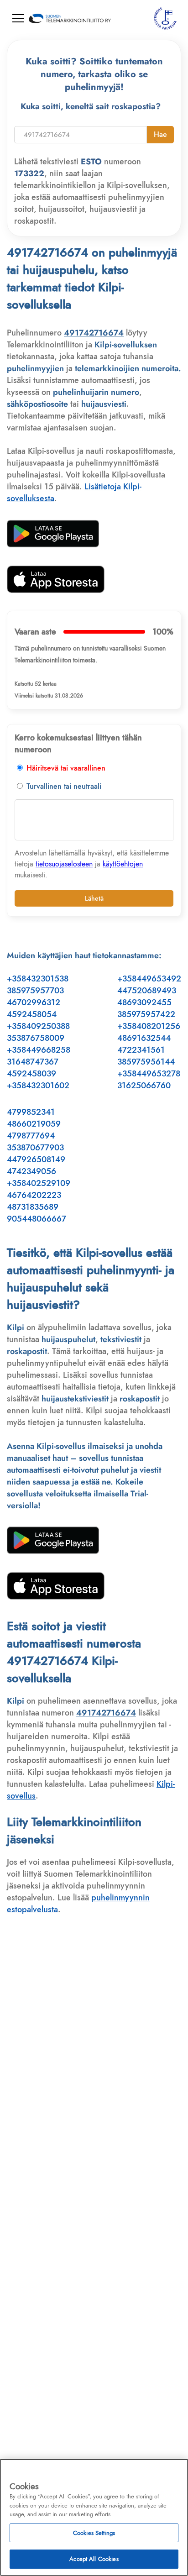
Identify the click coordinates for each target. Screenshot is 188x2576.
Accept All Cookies (94, 2559)
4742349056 (31, 1171)
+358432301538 (38, 979)
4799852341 (31, 1112)
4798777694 (31, 1136)
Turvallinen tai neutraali (63, 786)
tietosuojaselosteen (64, 864)
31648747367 (33, 1062)
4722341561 (141, 1050)
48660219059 (34, 1124)
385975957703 (35, 991)
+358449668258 (39, 1050)
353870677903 (35, 1148)
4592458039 (31, 1074)
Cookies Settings (94, 2533)
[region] (94, 2517)
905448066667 (37, 1219)
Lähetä (94, 898)
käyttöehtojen (123, 864)
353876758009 (36, 1038)
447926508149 (36, 1159)
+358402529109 (39, 1183)
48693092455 (144, 1002)
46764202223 (34, 1195)
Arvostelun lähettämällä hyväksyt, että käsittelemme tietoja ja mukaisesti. (92, 864)
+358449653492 (149, 979)
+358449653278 (149, 1074)
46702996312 (34, 1002)
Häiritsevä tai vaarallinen (65, 768)
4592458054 (32, 1014)
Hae (160, 134)
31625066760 (144, 1086)
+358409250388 (38, 1026)
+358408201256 (149, 1026)
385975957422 (146, 1014)
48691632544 (144, 1038)
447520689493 (147, 991)
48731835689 (33, 1207)
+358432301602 (38, 1086)
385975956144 (146, 1062)
